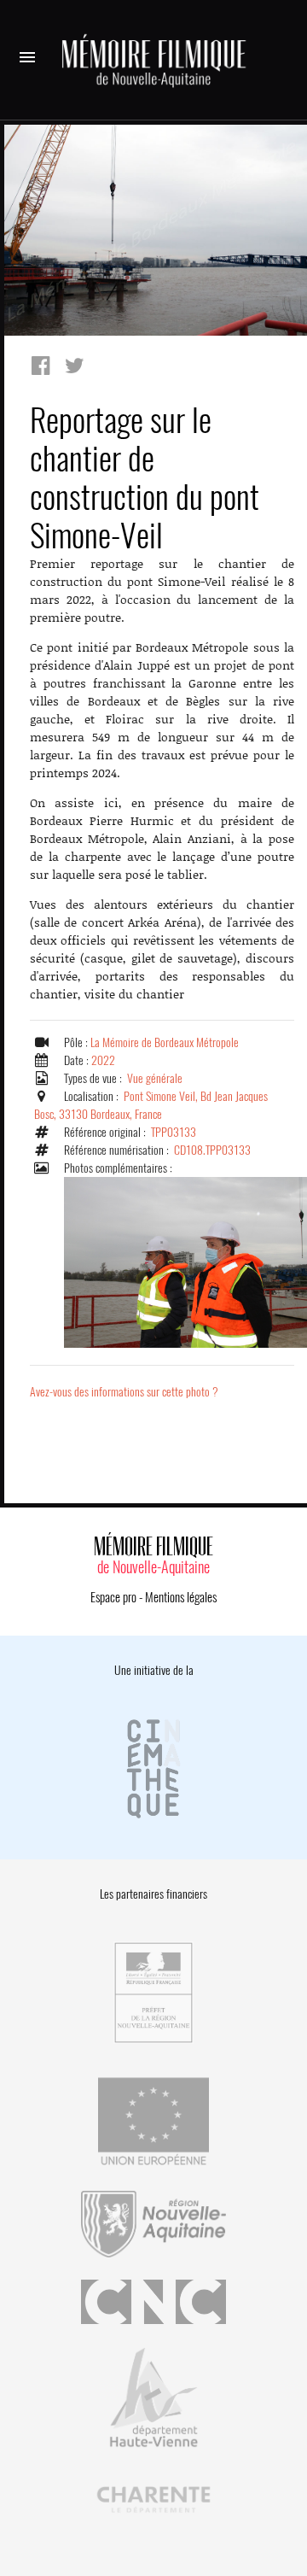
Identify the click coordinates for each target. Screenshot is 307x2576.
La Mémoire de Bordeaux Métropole (165, 1042)
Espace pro (113, 1597)
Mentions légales (181, 1597)
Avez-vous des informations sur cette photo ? (124, 1392)
